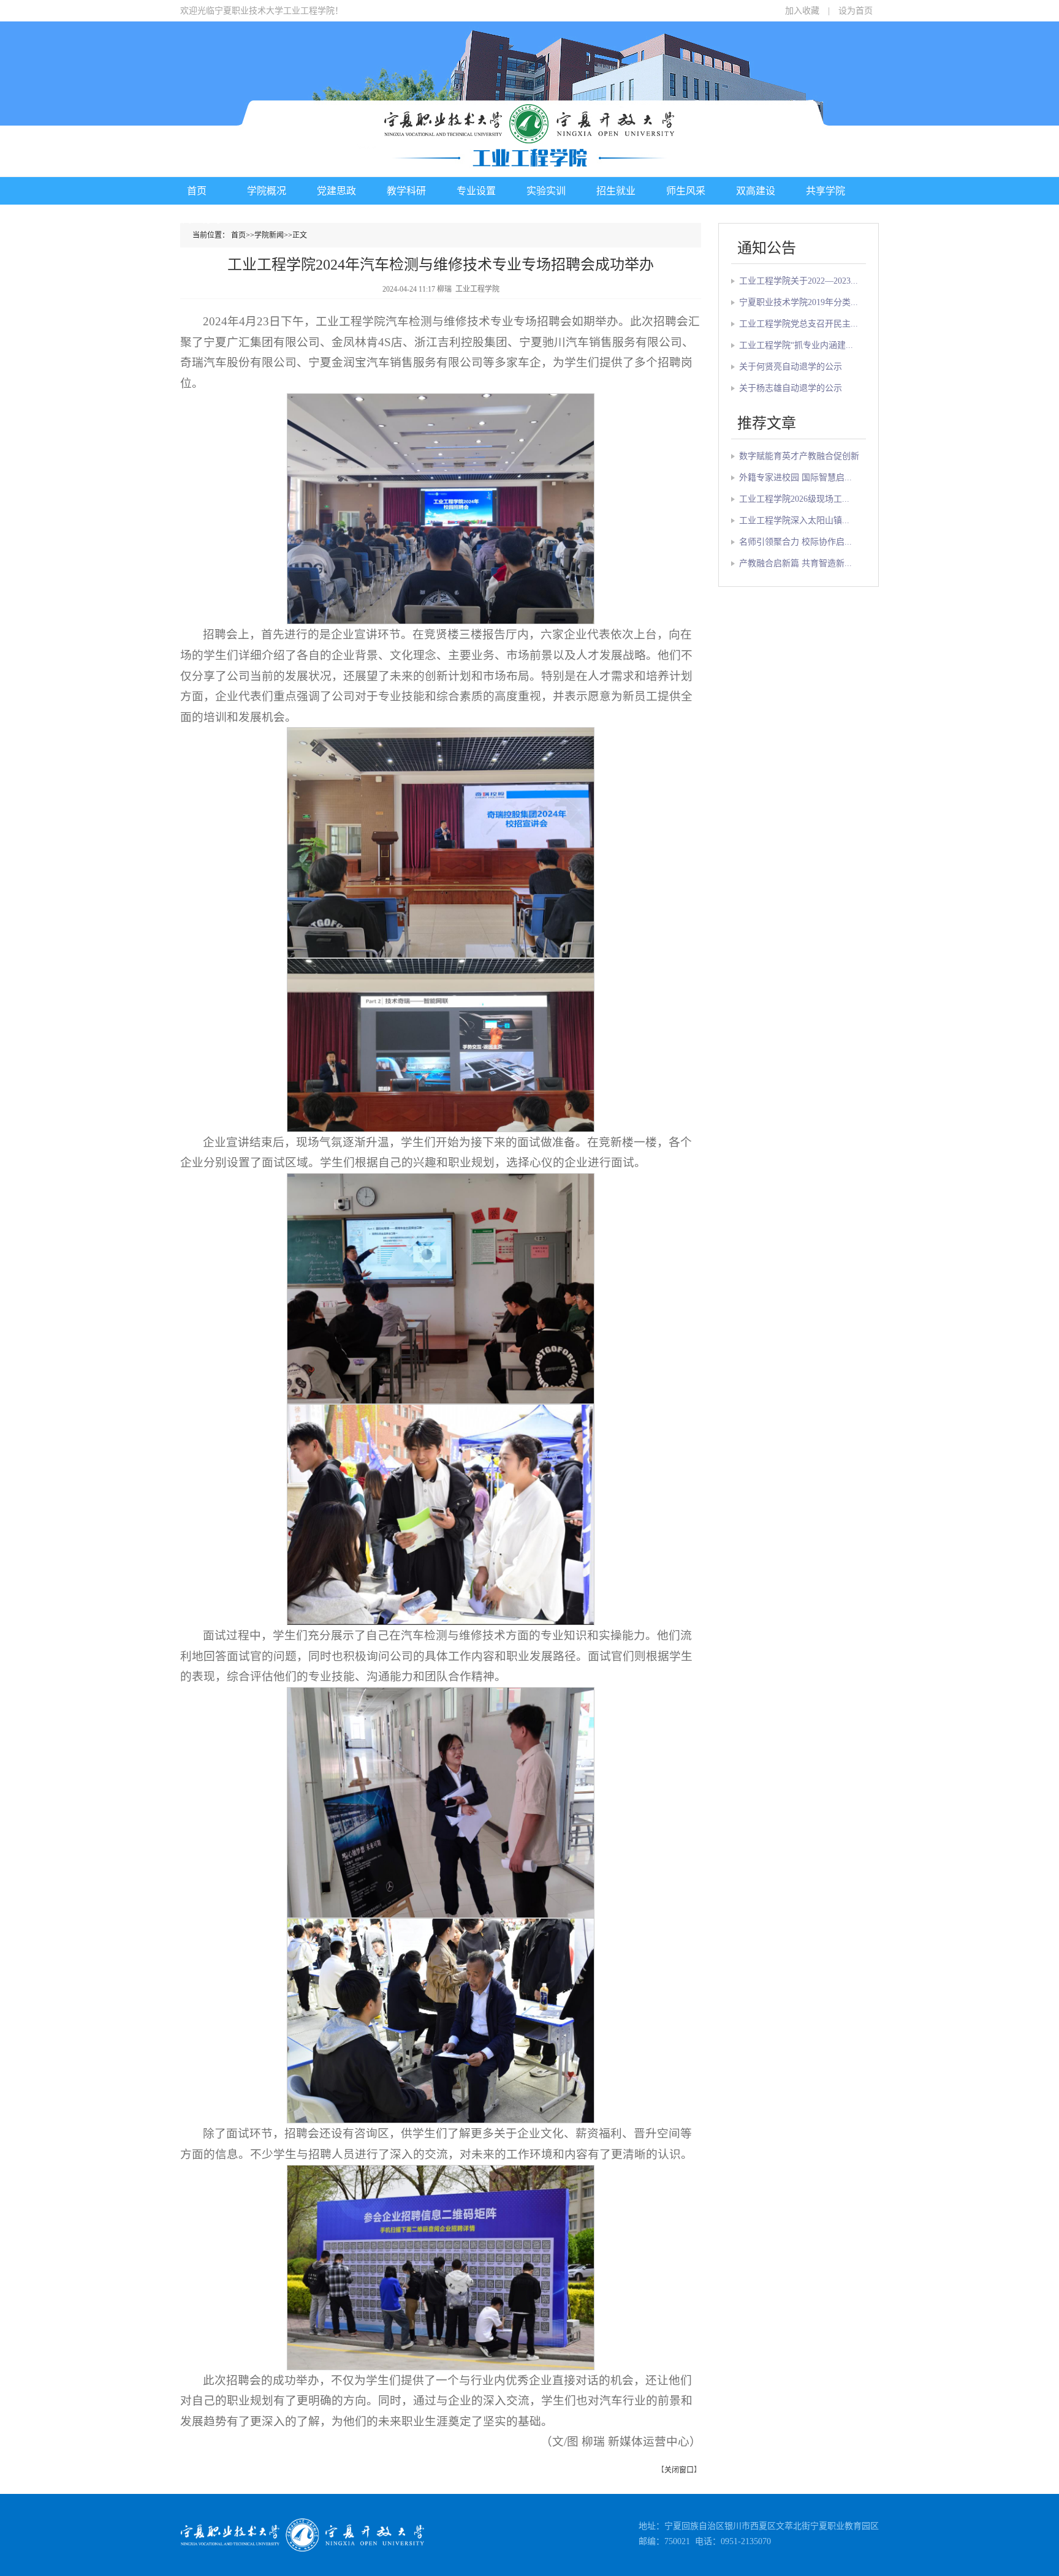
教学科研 (406, 191)
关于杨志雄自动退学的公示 (791, 388)
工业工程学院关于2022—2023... (799, 281)
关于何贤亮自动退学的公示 (791, 367)
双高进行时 (197, 219)
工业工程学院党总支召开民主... (799, 324)
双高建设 (756, 191)
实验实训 (546, 191)
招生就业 (616, 191)
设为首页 (856, 11)
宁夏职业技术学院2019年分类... (799, 302)
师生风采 (686, 191)
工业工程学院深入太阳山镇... (794, 520)
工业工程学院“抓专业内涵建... (796, 345)
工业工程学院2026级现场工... (794, 499)
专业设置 (476, 191)
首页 (197, 191)
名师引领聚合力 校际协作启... (795, 542)
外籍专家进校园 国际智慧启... (795, 478)
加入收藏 (802, 11)
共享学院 (826, 191)
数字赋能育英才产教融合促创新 (799, 456)
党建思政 (336, 191)
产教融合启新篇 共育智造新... (795, 563)
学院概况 (267, 191)
